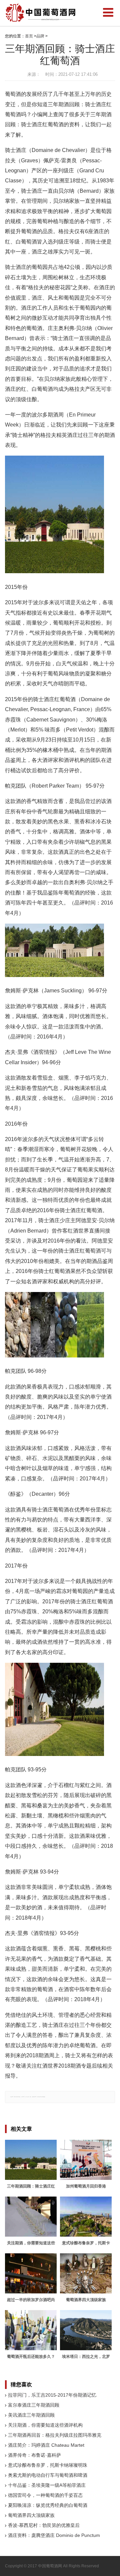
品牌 (40, 36)
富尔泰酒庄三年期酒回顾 (34, 2405)
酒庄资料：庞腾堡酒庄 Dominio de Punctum (54, 2535)
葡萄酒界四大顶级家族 (31, 2515)
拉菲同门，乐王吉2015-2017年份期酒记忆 (52, 2395)
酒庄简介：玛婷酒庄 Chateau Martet (46, 2445)
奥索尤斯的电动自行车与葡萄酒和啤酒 (48, 2475)
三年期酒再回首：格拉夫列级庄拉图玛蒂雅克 (55, 2435)
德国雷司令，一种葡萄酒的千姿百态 (45, 2495)
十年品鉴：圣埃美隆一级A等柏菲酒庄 (47, 2485)
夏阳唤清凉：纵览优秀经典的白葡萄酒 (48, 2505)
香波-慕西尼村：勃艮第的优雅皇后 (44, 2525)
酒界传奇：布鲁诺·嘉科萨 (34, 2455)
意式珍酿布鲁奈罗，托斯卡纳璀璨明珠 (48, 2465)
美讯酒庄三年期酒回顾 (31, 2415)
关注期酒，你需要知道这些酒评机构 (45, 2425)
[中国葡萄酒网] (41, 13)
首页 (29, 36)
